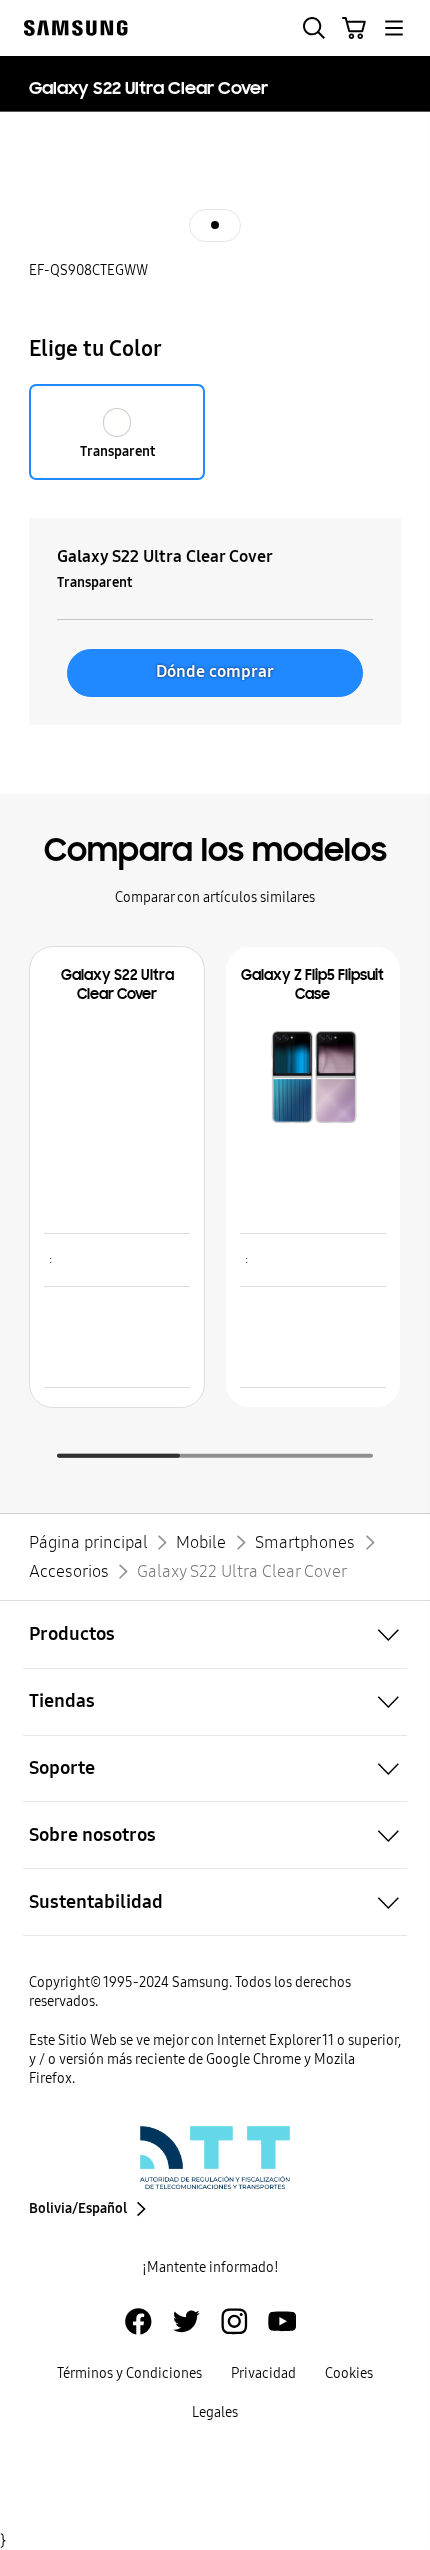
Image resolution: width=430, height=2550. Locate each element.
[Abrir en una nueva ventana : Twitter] (186, 2321)
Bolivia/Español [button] (78, 2208)
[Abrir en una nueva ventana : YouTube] (282, 2321)
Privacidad (263, 2373)
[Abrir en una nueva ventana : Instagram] (234, 2321)
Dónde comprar (215, 671)
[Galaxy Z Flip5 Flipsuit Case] (314, 1077)
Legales (215, 2412)
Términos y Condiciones (129, 2373)
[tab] (215, 225)
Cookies (349, 2373)
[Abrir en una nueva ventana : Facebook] (138, 2321)
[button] (314, 28)
